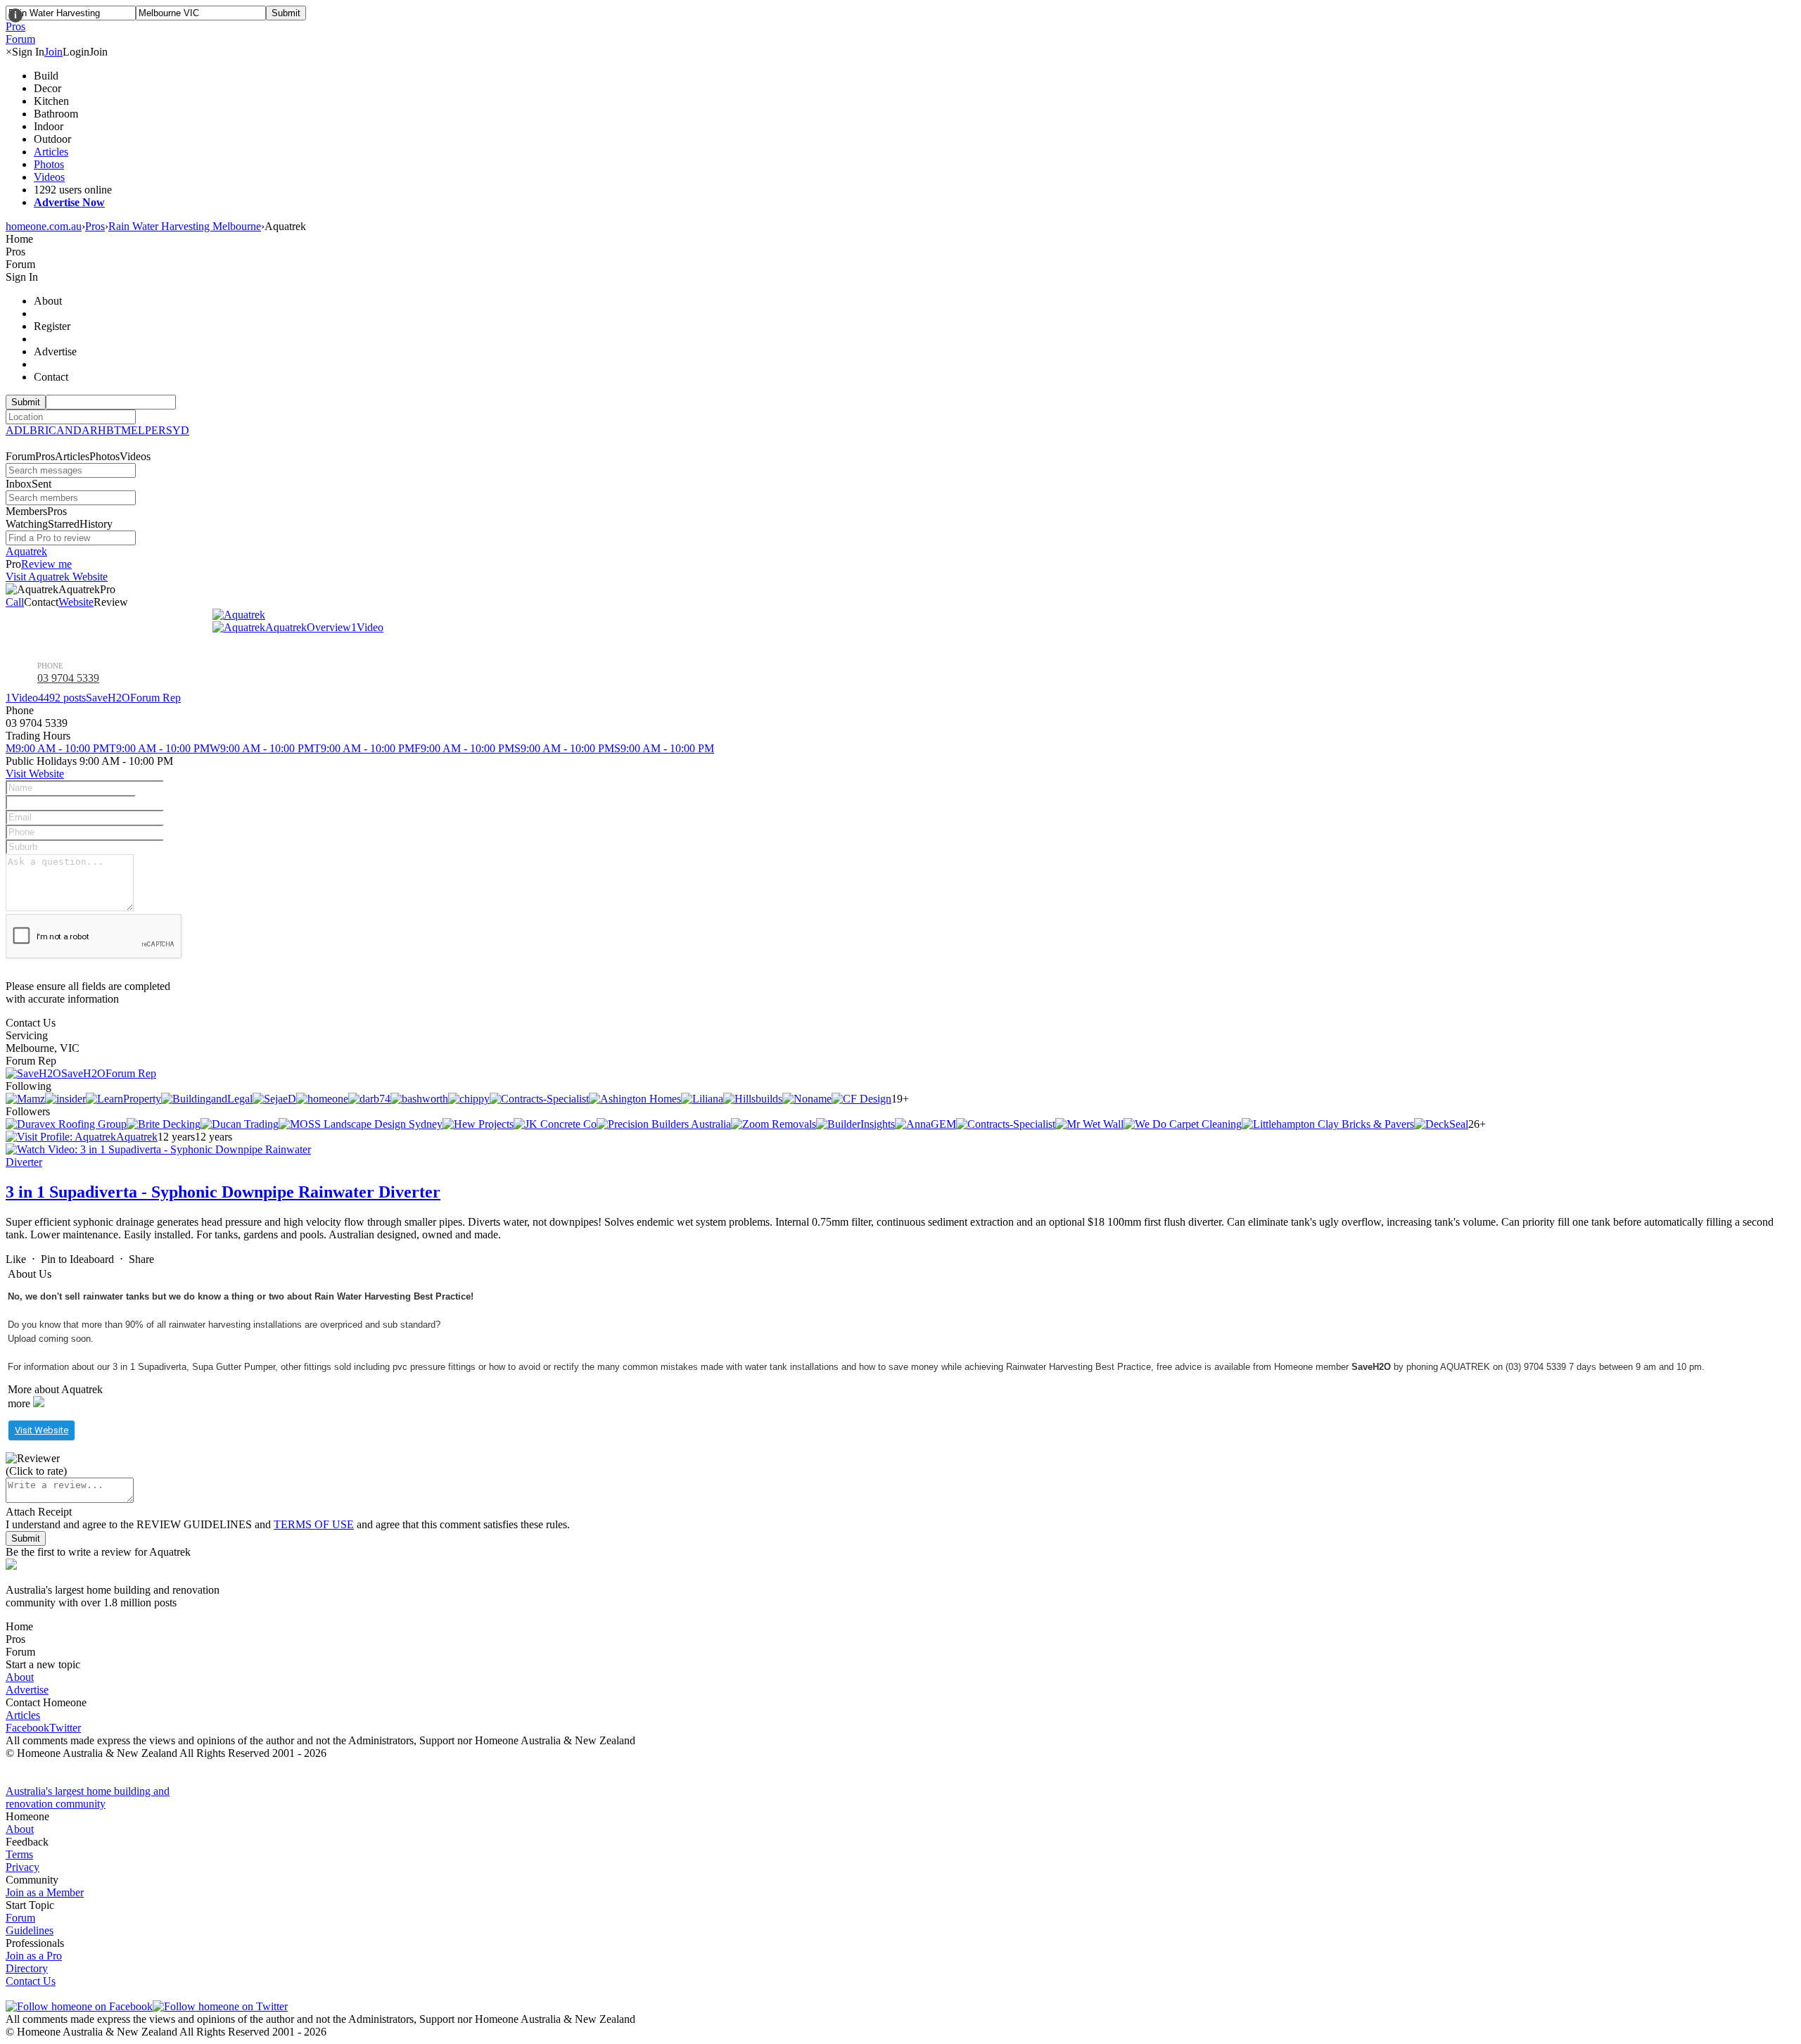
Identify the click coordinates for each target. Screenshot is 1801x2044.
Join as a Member (45, 1892)
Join (53, 52)
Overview (329, 627)
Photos (49, 164)
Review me (46, 564)
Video (367, 627)
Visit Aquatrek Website (57, 577)
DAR (85, 430)
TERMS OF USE (314, 1524)
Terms (19, 1854)
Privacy (23, 1867)
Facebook (27, 1728)
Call (15, 602)
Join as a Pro (34, 1956)
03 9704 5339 (68, 678)
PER (155, 430)
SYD (178, 430)
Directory (27, 1968)
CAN (61, 430)
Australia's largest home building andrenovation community (88, 1797)
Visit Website (35, 774)
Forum (20, 1918)
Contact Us (31, 1981)
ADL (18, 430)
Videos (49, 177)
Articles (51, 152)
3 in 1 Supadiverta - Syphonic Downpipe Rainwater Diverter (223, 1192)
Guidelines (30, 1930)
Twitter (65, 1728)
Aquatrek (26, 551)
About (20, 1677)
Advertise (27, 1690)
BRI (39, 430)
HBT (109, 430)
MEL (133, 430)
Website (76, 602)
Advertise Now (69, 202)
